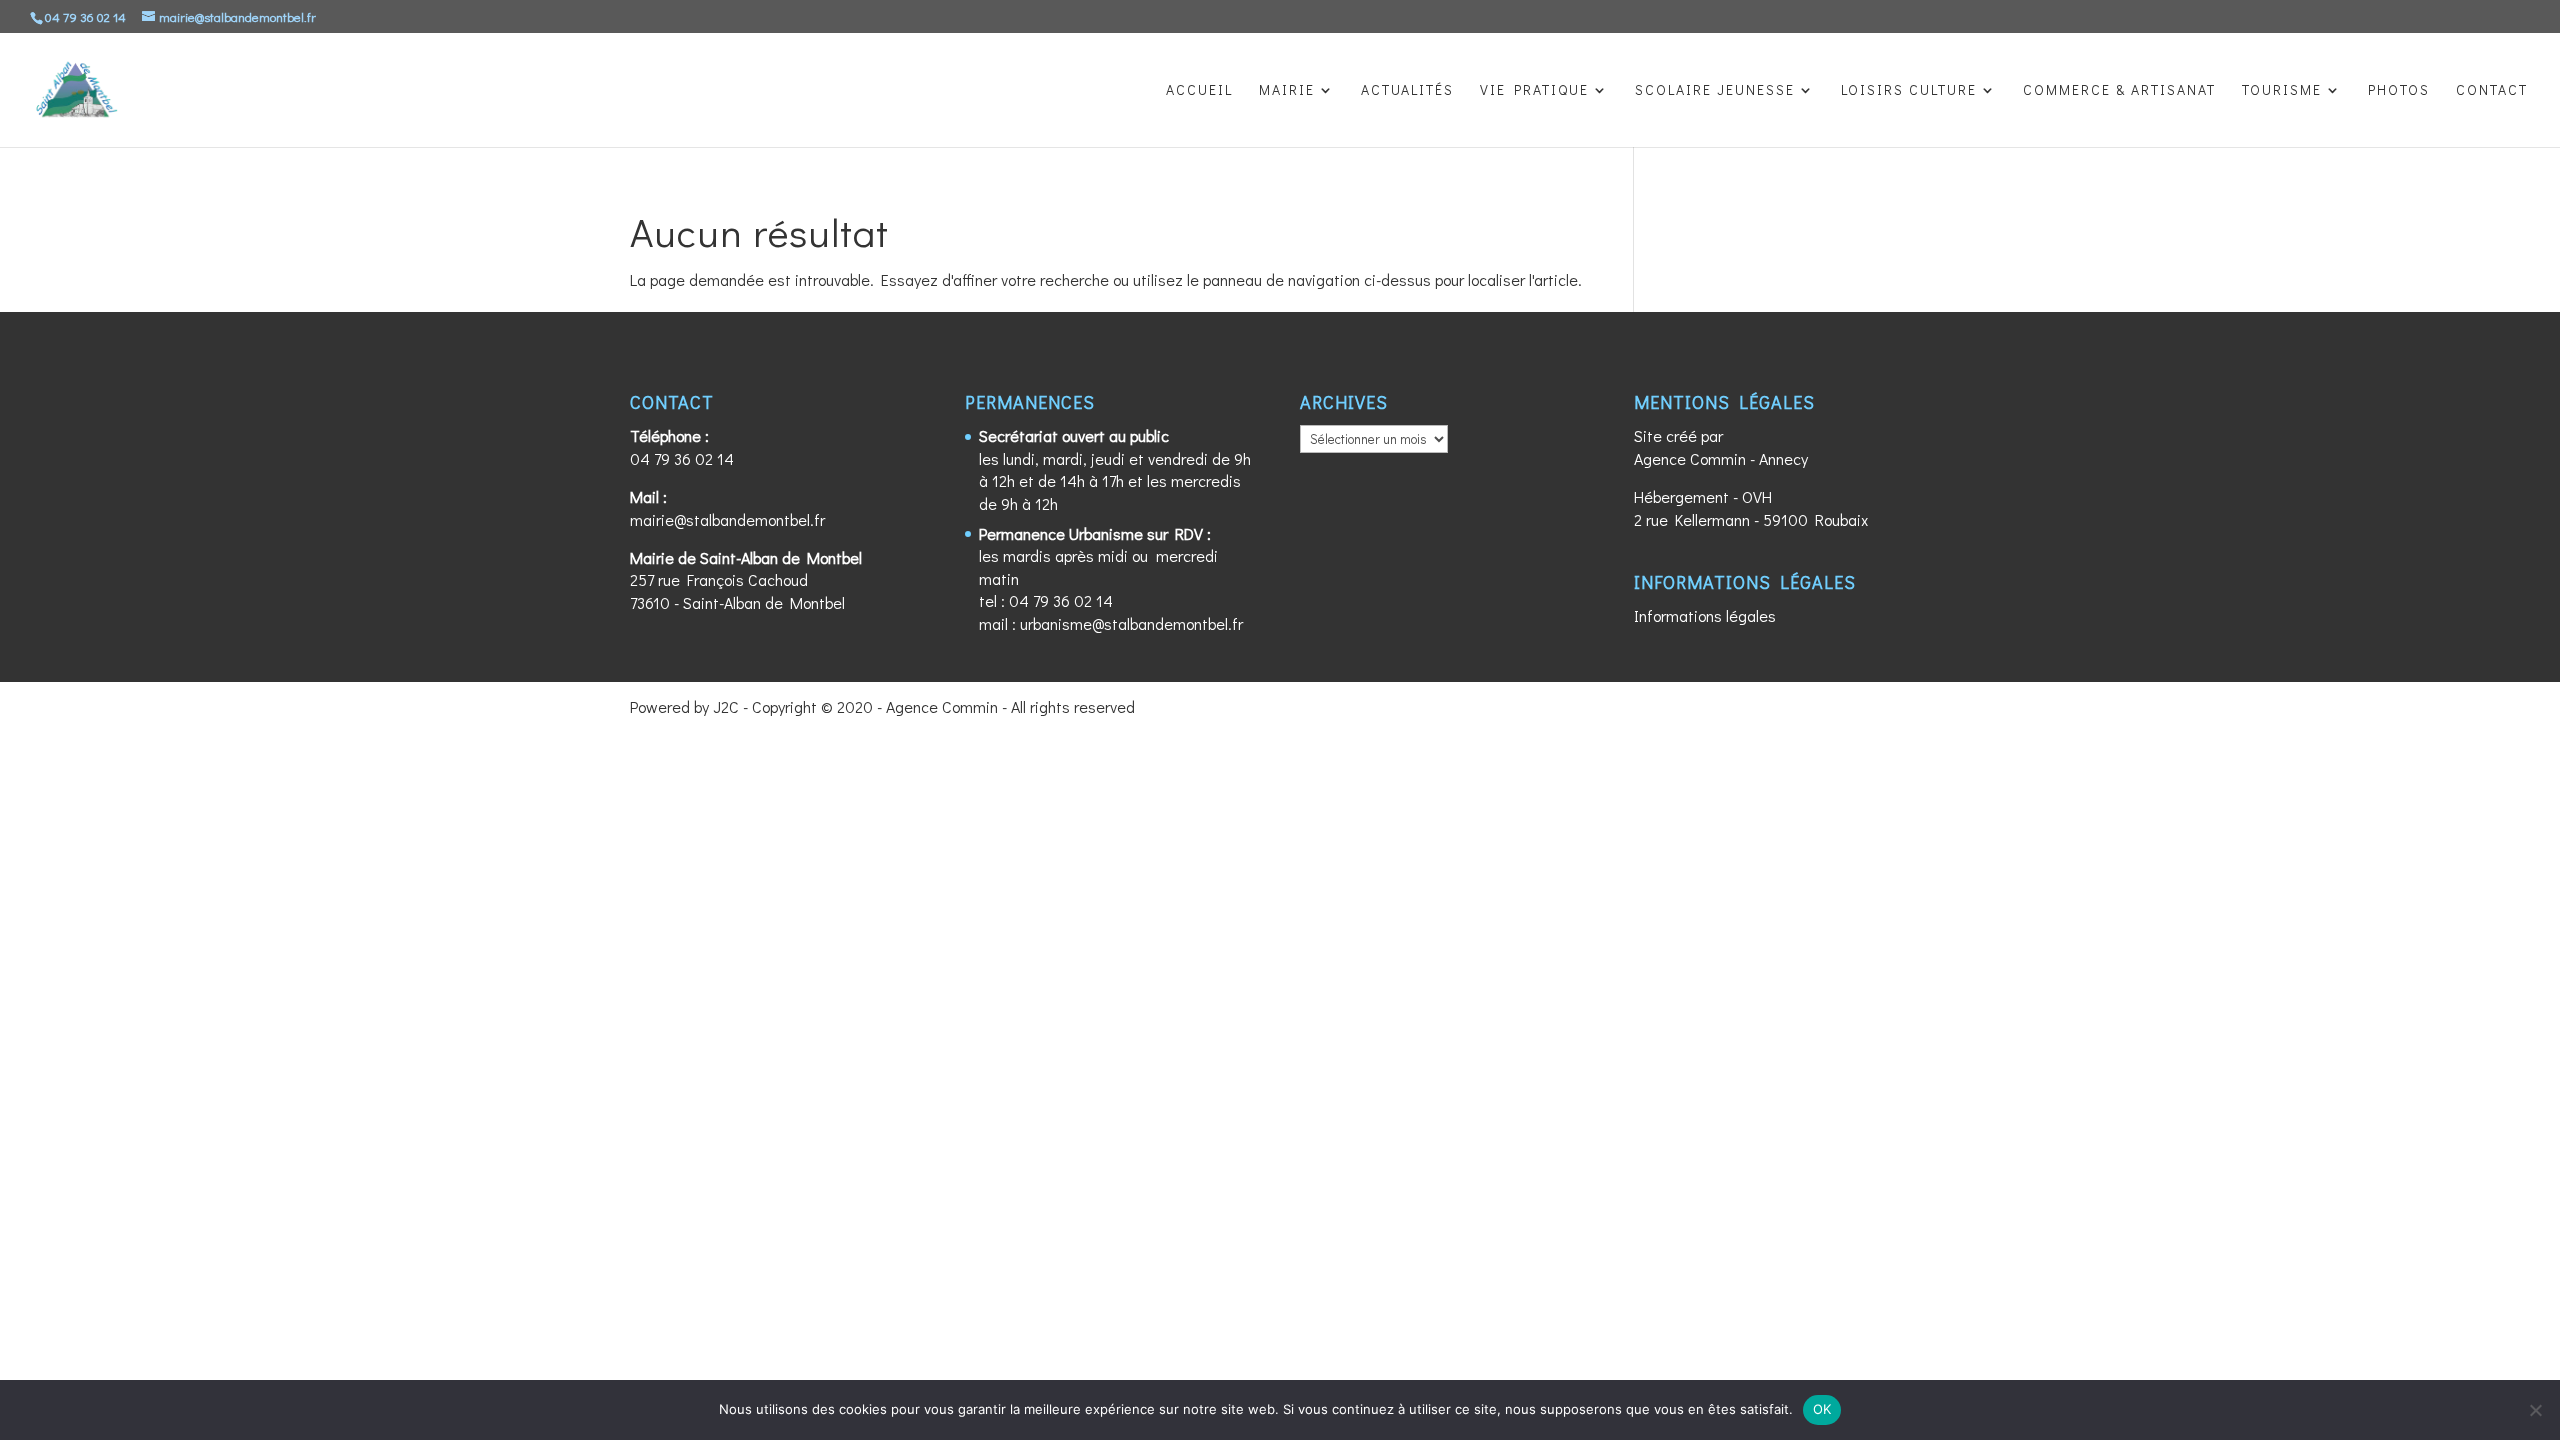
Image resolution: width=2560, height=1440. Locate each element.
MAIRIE (1287, 91)
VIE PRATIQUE (1534, 91)
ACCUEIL (1199, 91)
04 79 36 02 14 (682, 458)
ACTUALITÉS (1407, 91)
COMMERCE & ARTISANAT (2119, 91)
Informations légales (1705, 615)
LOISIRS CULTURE (1909, 91)
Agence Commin (1690, 458)
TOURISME (2282, 91)
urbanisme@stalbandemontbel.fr (1131, 623)
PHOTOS (2399, 91)
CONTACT (2492, 91)
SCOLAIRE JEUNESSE (1715, 91)
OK (1822, 1409)
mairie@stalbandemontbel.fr (727, 519)
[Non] (2535, 1410)
